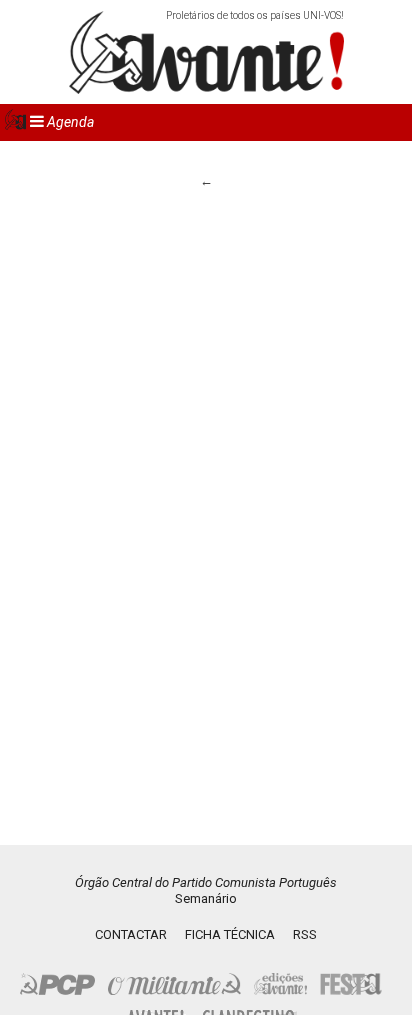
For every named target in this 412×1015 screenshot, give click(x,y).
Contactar (131, 934)
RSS (305, 934)
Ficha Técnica (230, 934)
